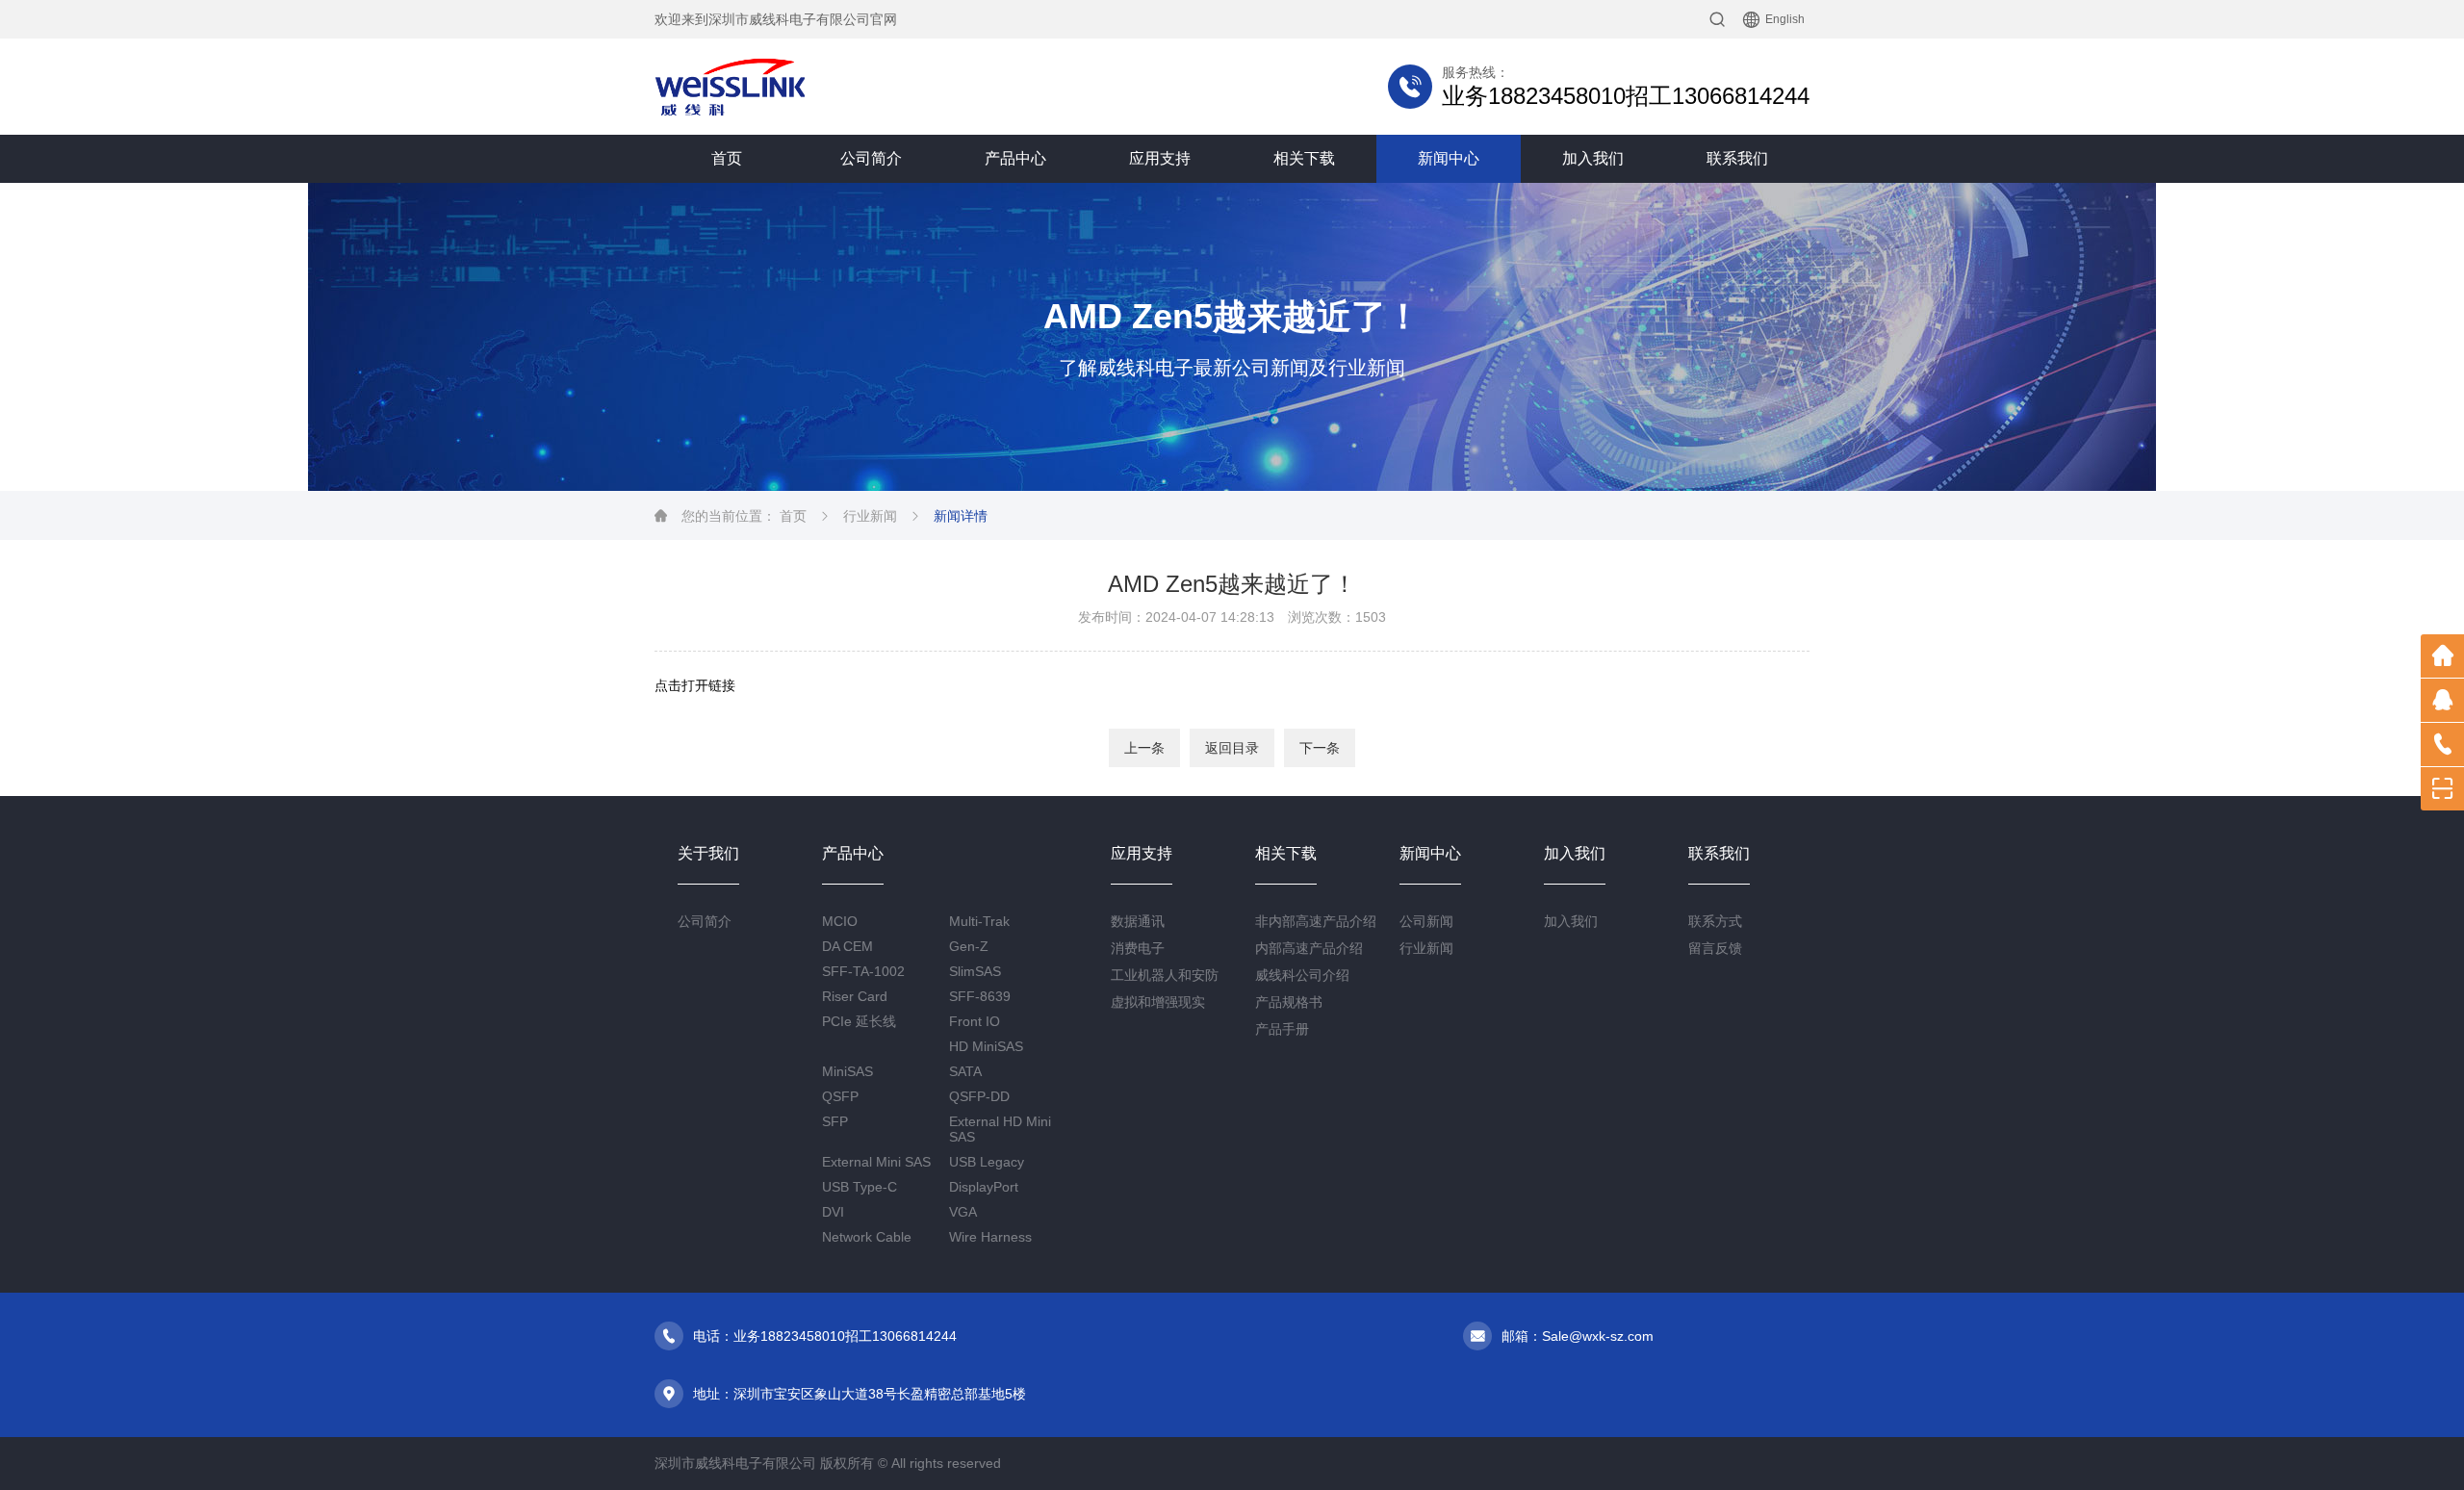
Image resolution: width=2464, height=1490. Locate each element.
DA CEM (847, 946)
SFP (835, 1121)
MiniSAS (847, 1071)
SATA (965, 1071)
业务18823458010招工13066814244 (1626, 96)
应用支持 (1160, 158)
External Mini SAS (876, 1162)
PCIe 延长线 (859, 1021)
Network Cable (867, 1237)
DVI (833, 1212)
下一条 (1320, 748)
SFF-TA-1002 (863, 971)
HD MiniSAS (986, 1046)
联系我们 (1737, 158)
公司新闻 (1426, 921)
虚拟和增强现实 (1158, 1002)
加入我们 (1593, 158)
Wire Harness (990, 1237)
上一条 (1144, 748)
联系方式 (1715, 921)
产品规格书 (1289, 1002)
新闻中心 (1449, 158)
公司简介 (871, 158)
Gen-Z (969, 946)
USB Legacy (987, 1162)
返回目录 (1232, 748)
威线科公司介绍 (1302, 975)
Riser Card (855, 996)
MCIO (840, 921)
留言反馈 (1715, 948)
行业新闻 (870, 516)
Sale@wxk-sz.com (1598, 1336)
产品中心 (1015, 158)
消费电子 (1138, 948)
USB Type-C (860, 1187)
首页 (727, 158)
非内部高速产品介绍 (1316, 921)
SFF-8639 (980, 996)
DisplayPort (984, 1187)
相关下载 (1304, 158)
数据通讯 (1138, 921)
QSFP (840, 1096)
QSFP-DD (979, 1096)
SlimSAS (975, 971)
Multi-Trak (979, 921)
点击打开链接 (695, 685)
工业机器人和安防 (1165, 975)
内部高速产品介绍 (1309, 948)
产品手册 (1282, 1029)
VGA (963, 1212)
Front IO (975, 1021)
